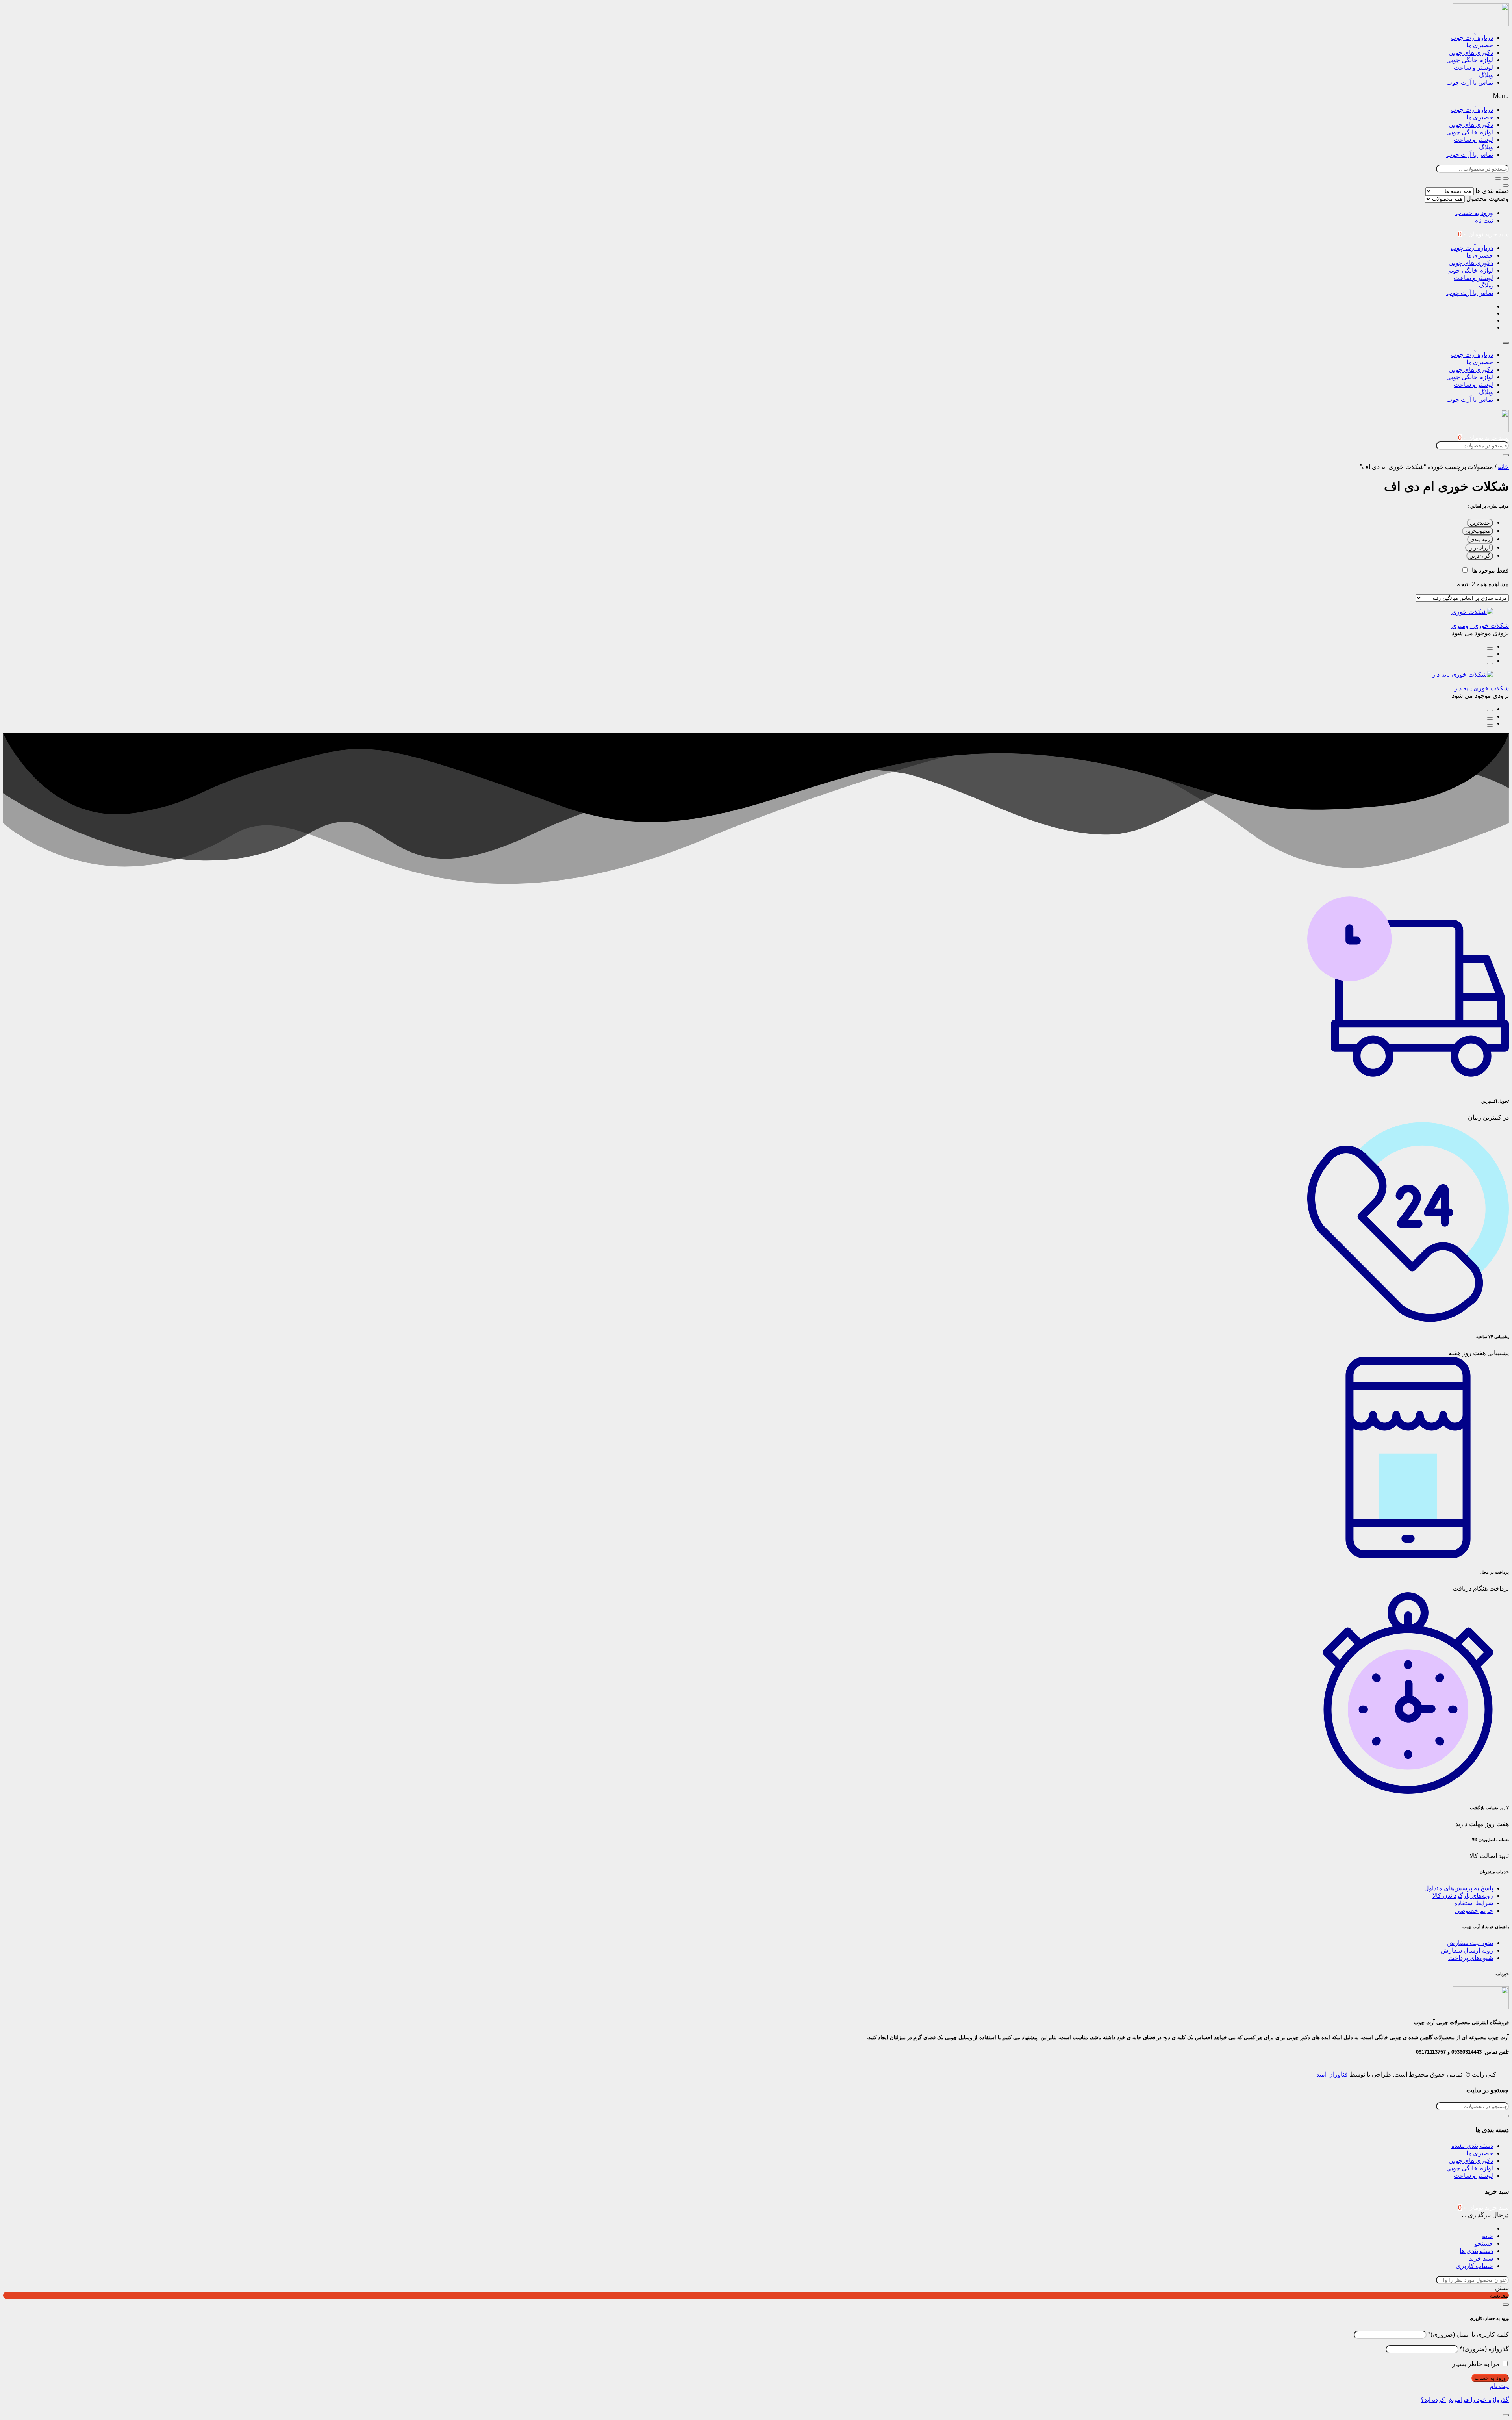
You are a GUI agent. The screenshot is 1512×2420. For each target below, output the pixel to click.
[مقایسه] (1490, 656)
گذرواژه (1484, 2349)
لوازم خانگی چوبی (1470, 60)
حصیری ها (1480, 45)
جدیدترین (1480, 523)
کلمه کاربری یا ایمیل (1468, 2334)
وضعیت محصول (1488, 199)
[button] (756, 96)
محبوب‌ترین (1478, 531)
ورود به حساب (1474, 213)
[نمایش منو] (1506, 343)
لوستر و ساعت (1473, 68)
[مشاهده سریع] (1490, 649)
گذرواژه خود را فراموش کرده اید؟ (1465, 2400)
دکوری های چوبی (1471, 53)
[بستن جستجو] (1506, 185)
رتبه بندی (1480, 539)
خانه (1503, 467)
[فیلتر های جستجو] (1506, 178)
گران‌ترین (1480, 556)
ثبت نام (1484, 220)
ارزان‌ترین (1479, 548)
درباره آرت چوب (1472, 38)
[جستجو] (1498, 178)
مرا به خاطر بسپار (1476, 2364)
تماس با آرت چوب (1470, 83)
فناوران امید (1332, 2074)
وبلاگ (1486, 75)
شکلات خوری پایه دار (1481, 688)
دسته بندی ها (1492, 191)
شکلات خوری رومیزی (1480, 626)
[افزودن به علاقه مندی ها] (1490, 663)
